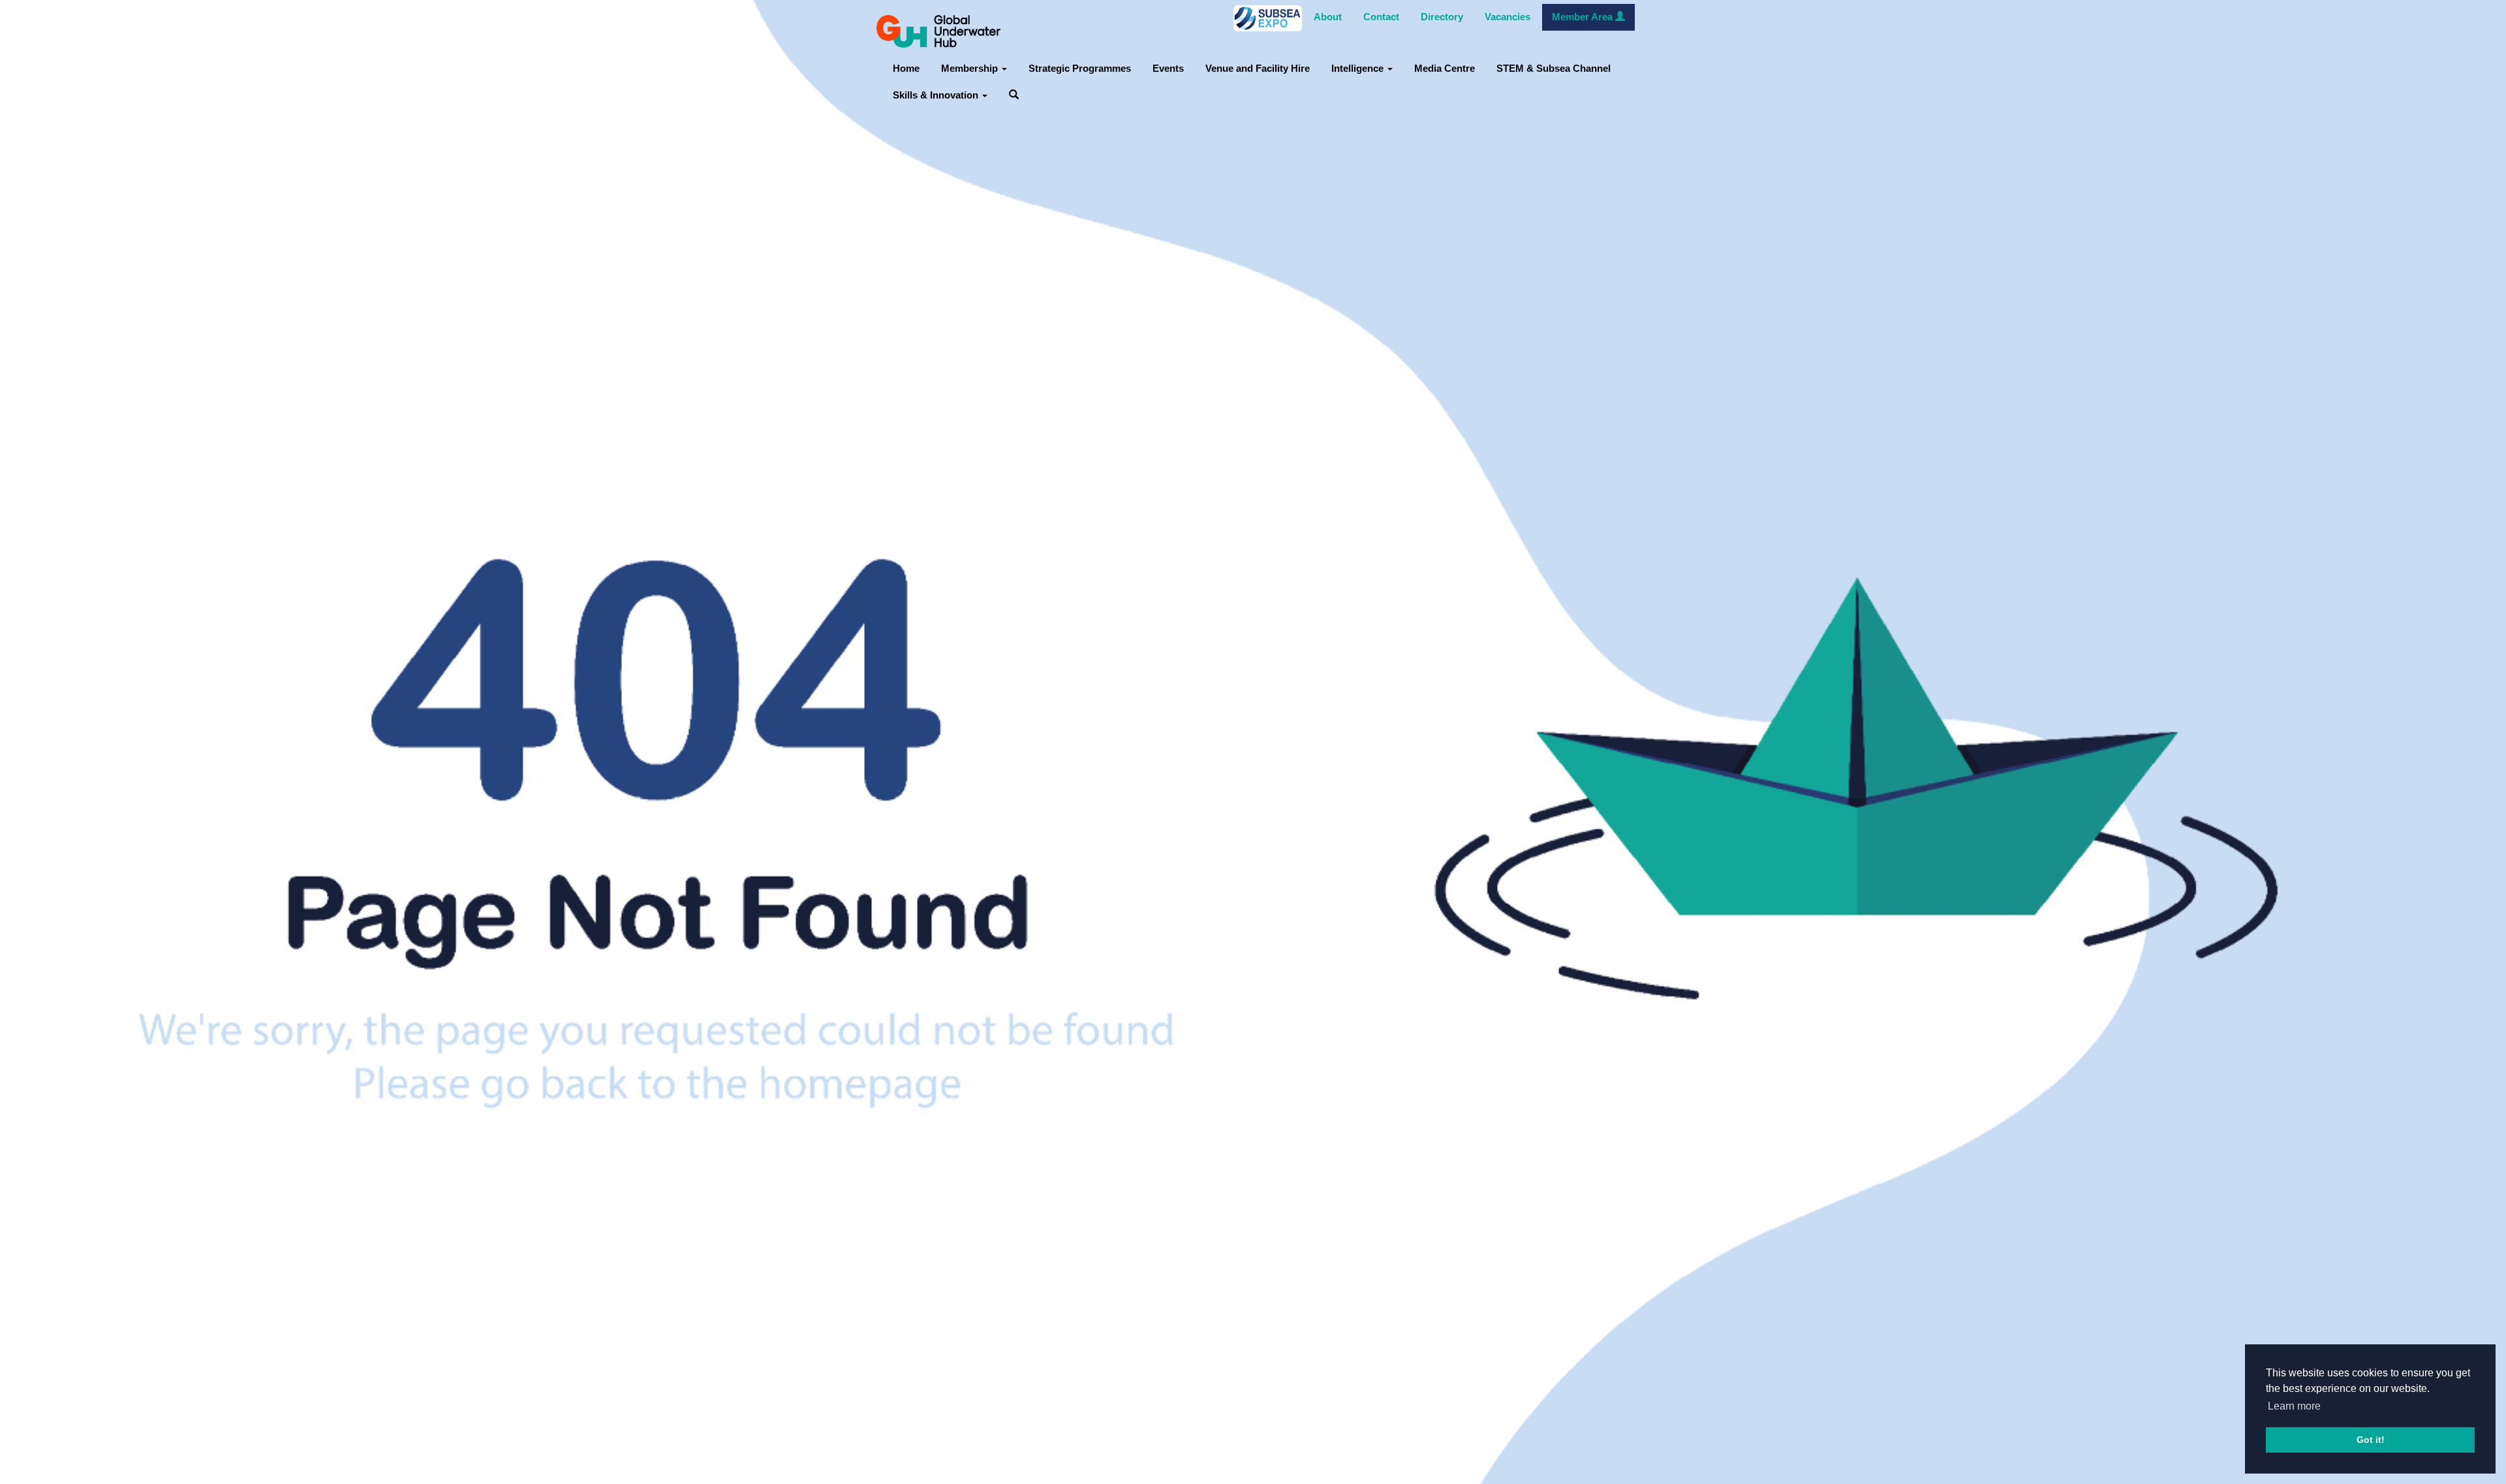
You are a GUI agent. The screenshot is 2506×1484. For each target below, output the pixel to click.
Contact (1381, 17)
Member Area (1584, 17)
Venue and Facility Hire (1258, 69)
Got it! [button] (2371, 1440)
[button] (1014, 96)
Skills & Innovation (937, 95)
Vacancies (1508, 17)
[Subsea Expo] (1268, 18)
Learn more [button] (2294, 1406)
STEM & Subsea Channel (1554, 69)
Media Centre (1445, 69)
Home (906, 69)
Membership (971, 69)
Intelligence (1359, 69)
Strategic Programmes (1080, 69)
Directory (1442, 17)
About (1328, 17)
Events (1168, 69)
